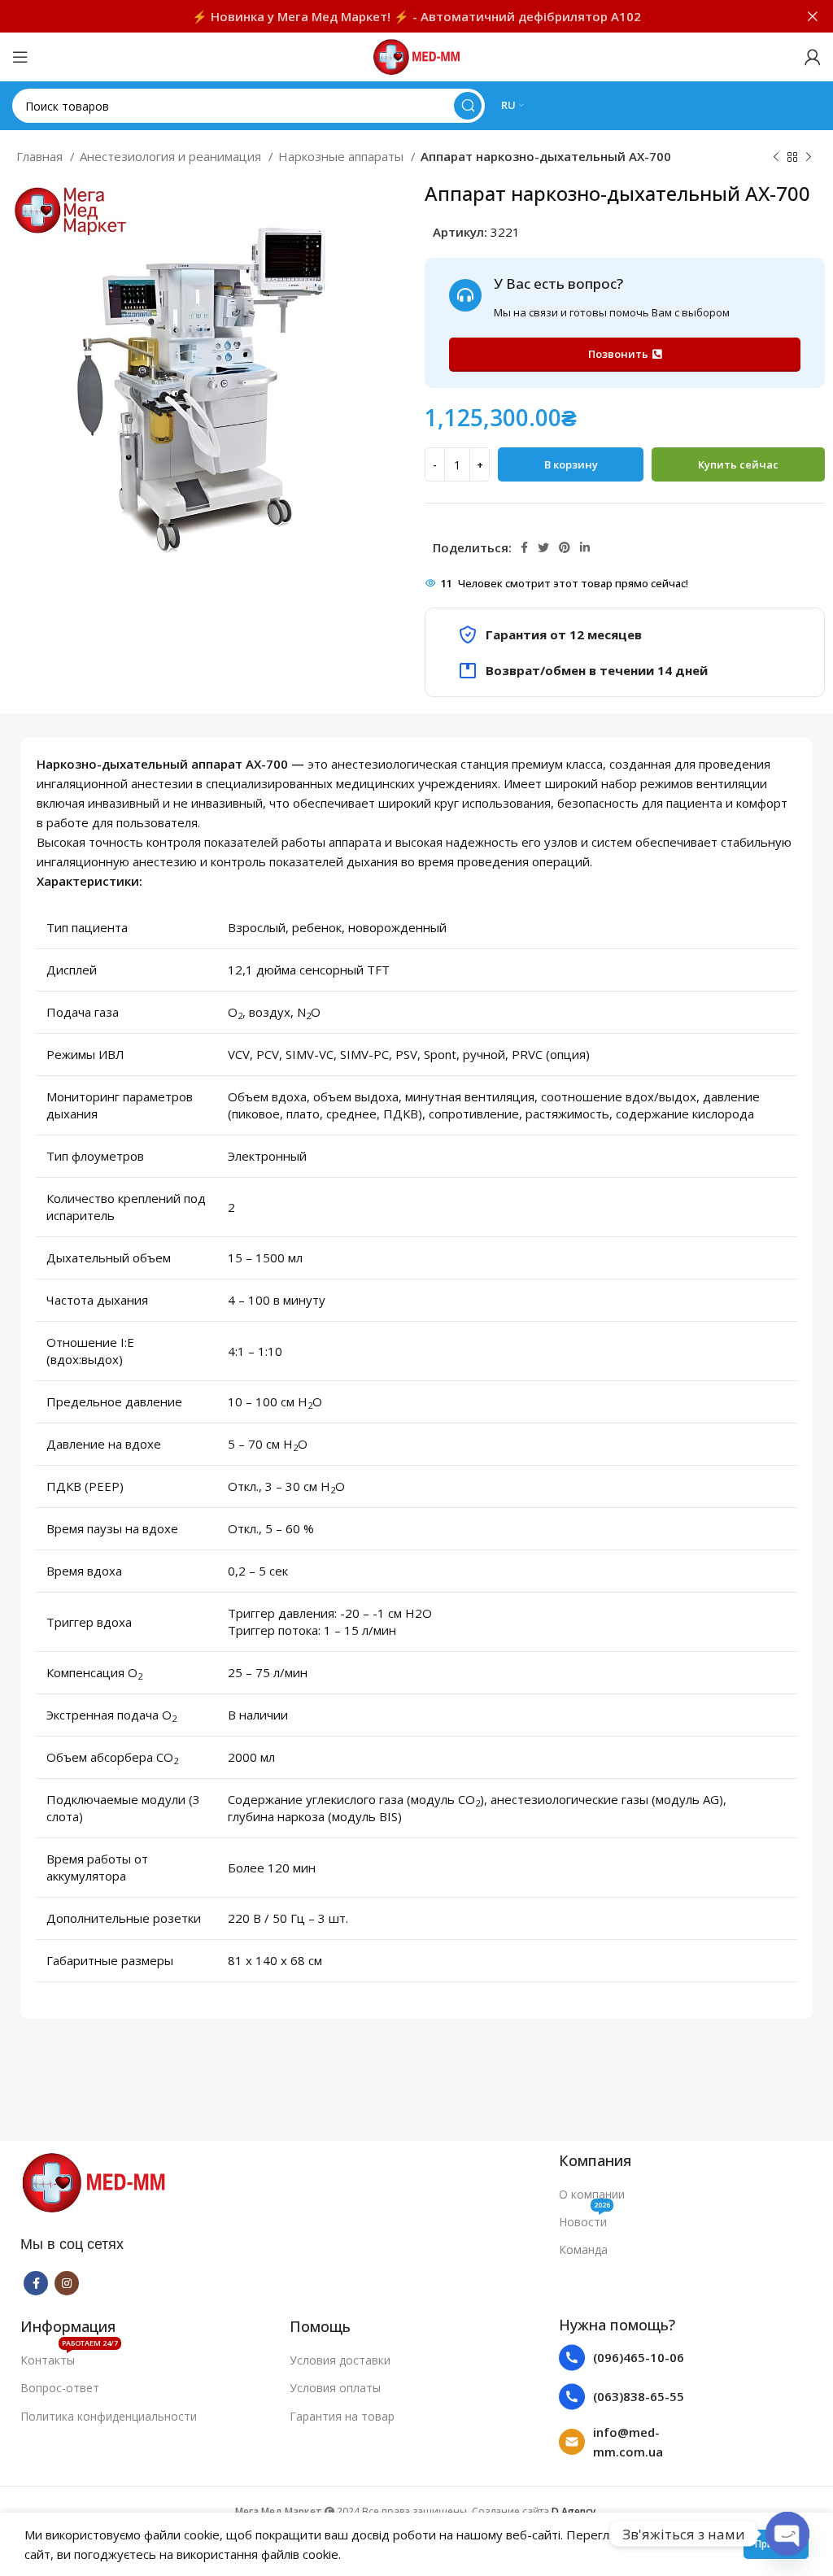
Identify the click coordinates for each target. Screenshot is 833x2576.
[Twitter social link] (543, 547)
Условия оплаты (335, 2388)
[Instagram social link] (67, 2283)
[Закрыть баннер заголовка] (813, 16)
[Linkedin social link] (585, 547)
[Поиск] (468, 106)
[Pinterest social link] (565, 547)
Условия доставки (340, 2360)
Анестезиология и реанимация (172, 156)
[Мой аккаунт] (813, 57)
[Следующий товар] (809, 158)
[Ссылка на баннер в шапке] (392, 16)
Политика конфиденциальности (109, 2416)
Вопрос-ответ (60, 2388)
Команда (583, 2249)
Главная (41, 156)
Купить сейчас (738, 464)
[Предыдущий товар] (776, 158)
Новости (584, 2219)
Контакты (69, 2357)
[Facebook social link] (524, 547)
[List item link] (632, 2358)
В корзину (571, 464)
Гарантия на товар (342, 2416)
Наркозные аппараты (342, 156)
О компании (592, 2194)
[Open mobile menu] (20, 57)
